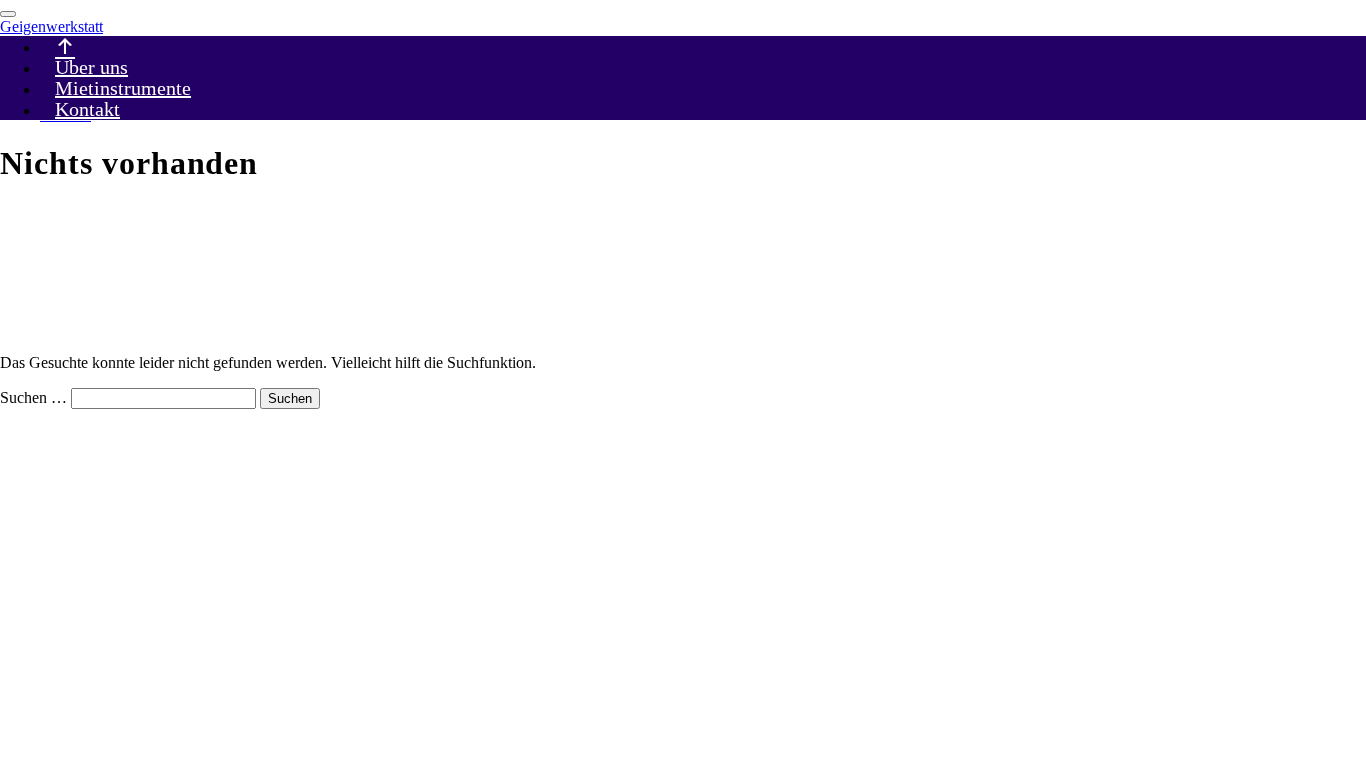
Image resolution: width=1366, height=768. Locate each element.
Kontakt (87, 109)
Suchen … (33, 397)
